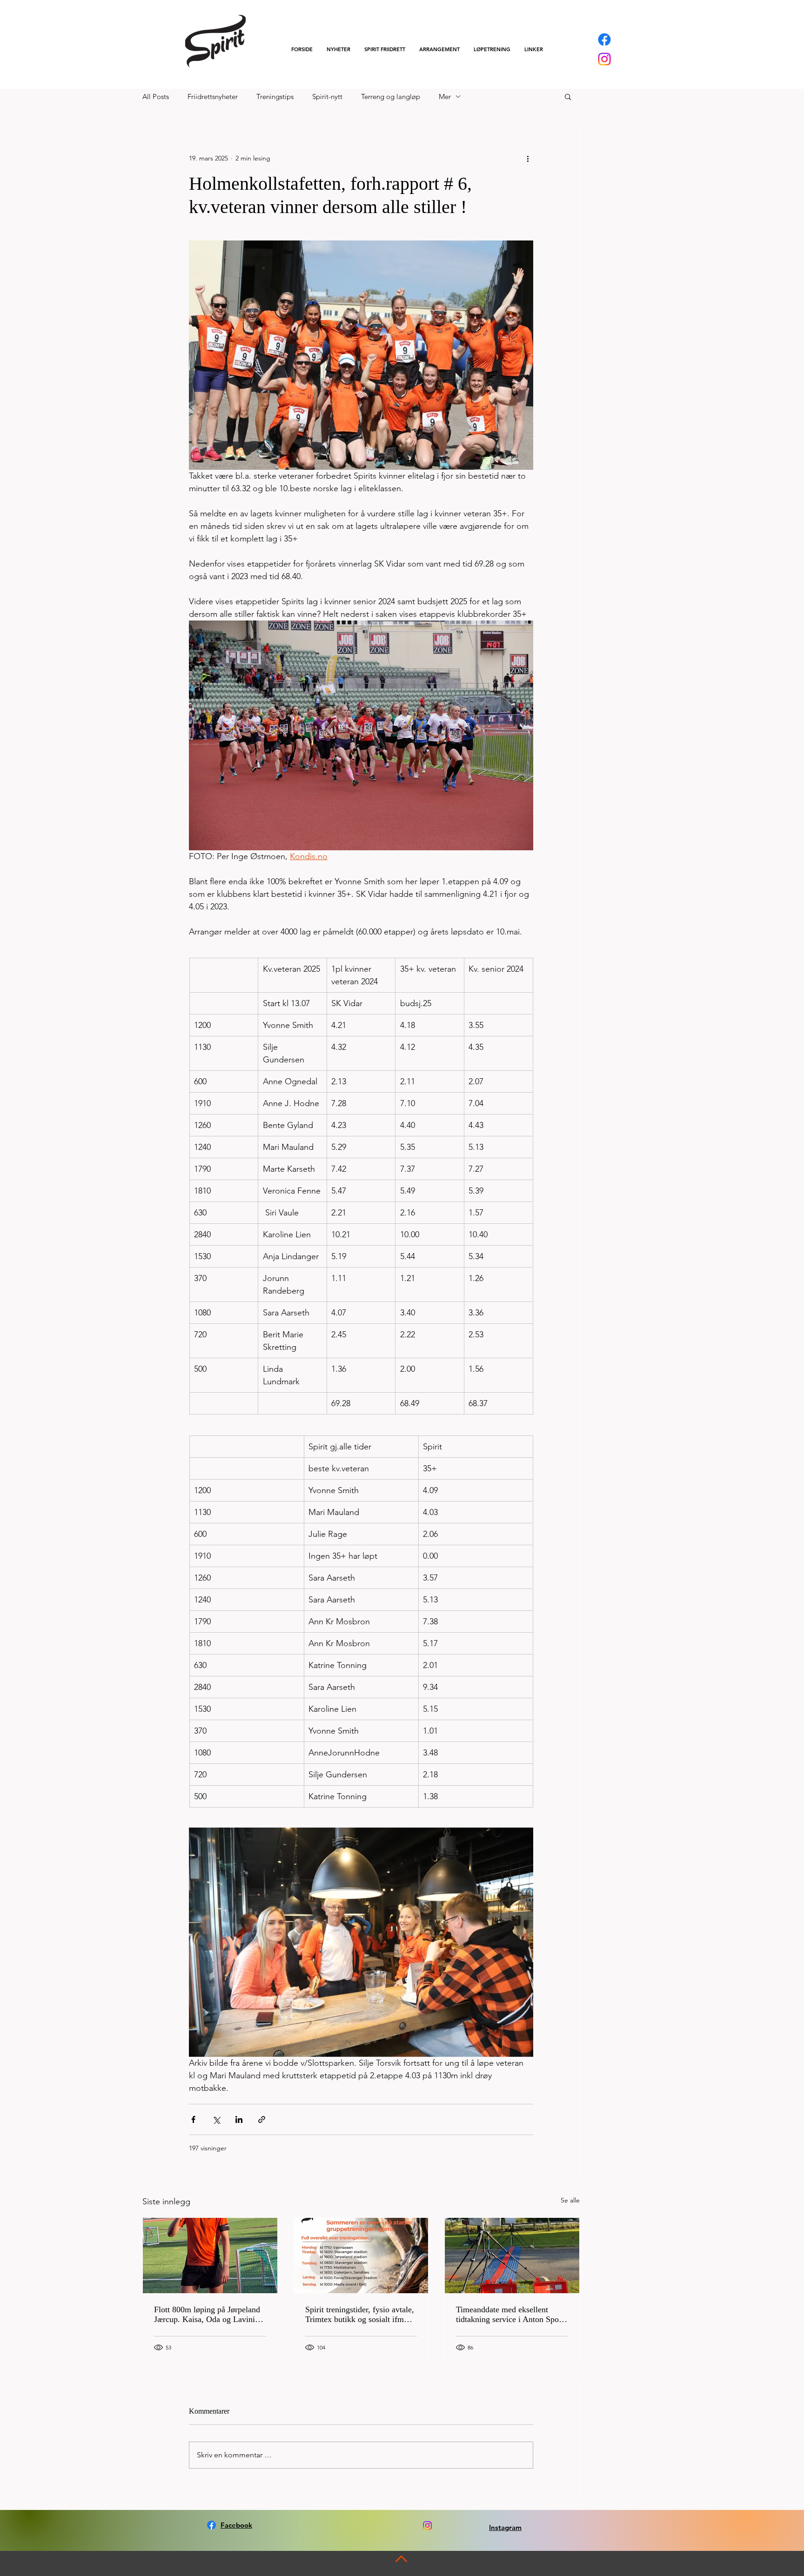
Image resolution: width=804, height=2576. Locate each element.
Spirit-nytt (327, 97)
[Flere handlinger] (528, 158)
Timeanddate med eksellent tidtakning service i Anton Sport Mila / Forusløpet (510, 2315)
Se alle (570, 2200)
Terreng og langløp (391, 97)
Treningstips (275, 97)
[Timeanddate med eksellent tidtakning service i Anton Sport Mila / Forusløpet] (512, 2256)
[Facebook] (604, 40)
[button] (385, 49)
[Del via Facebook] (193, 2119)
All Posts (156, 97)
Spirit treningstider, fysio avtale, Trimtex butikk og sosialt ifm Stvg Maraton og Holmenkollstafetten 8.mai (360, 2315)
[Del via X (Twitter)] (216, 2119)
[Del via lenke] (262, 2119)
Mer (445, 97)
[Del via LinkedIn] (239, 2119)
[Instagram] (604, 59)
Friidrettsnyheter (213, 97)
